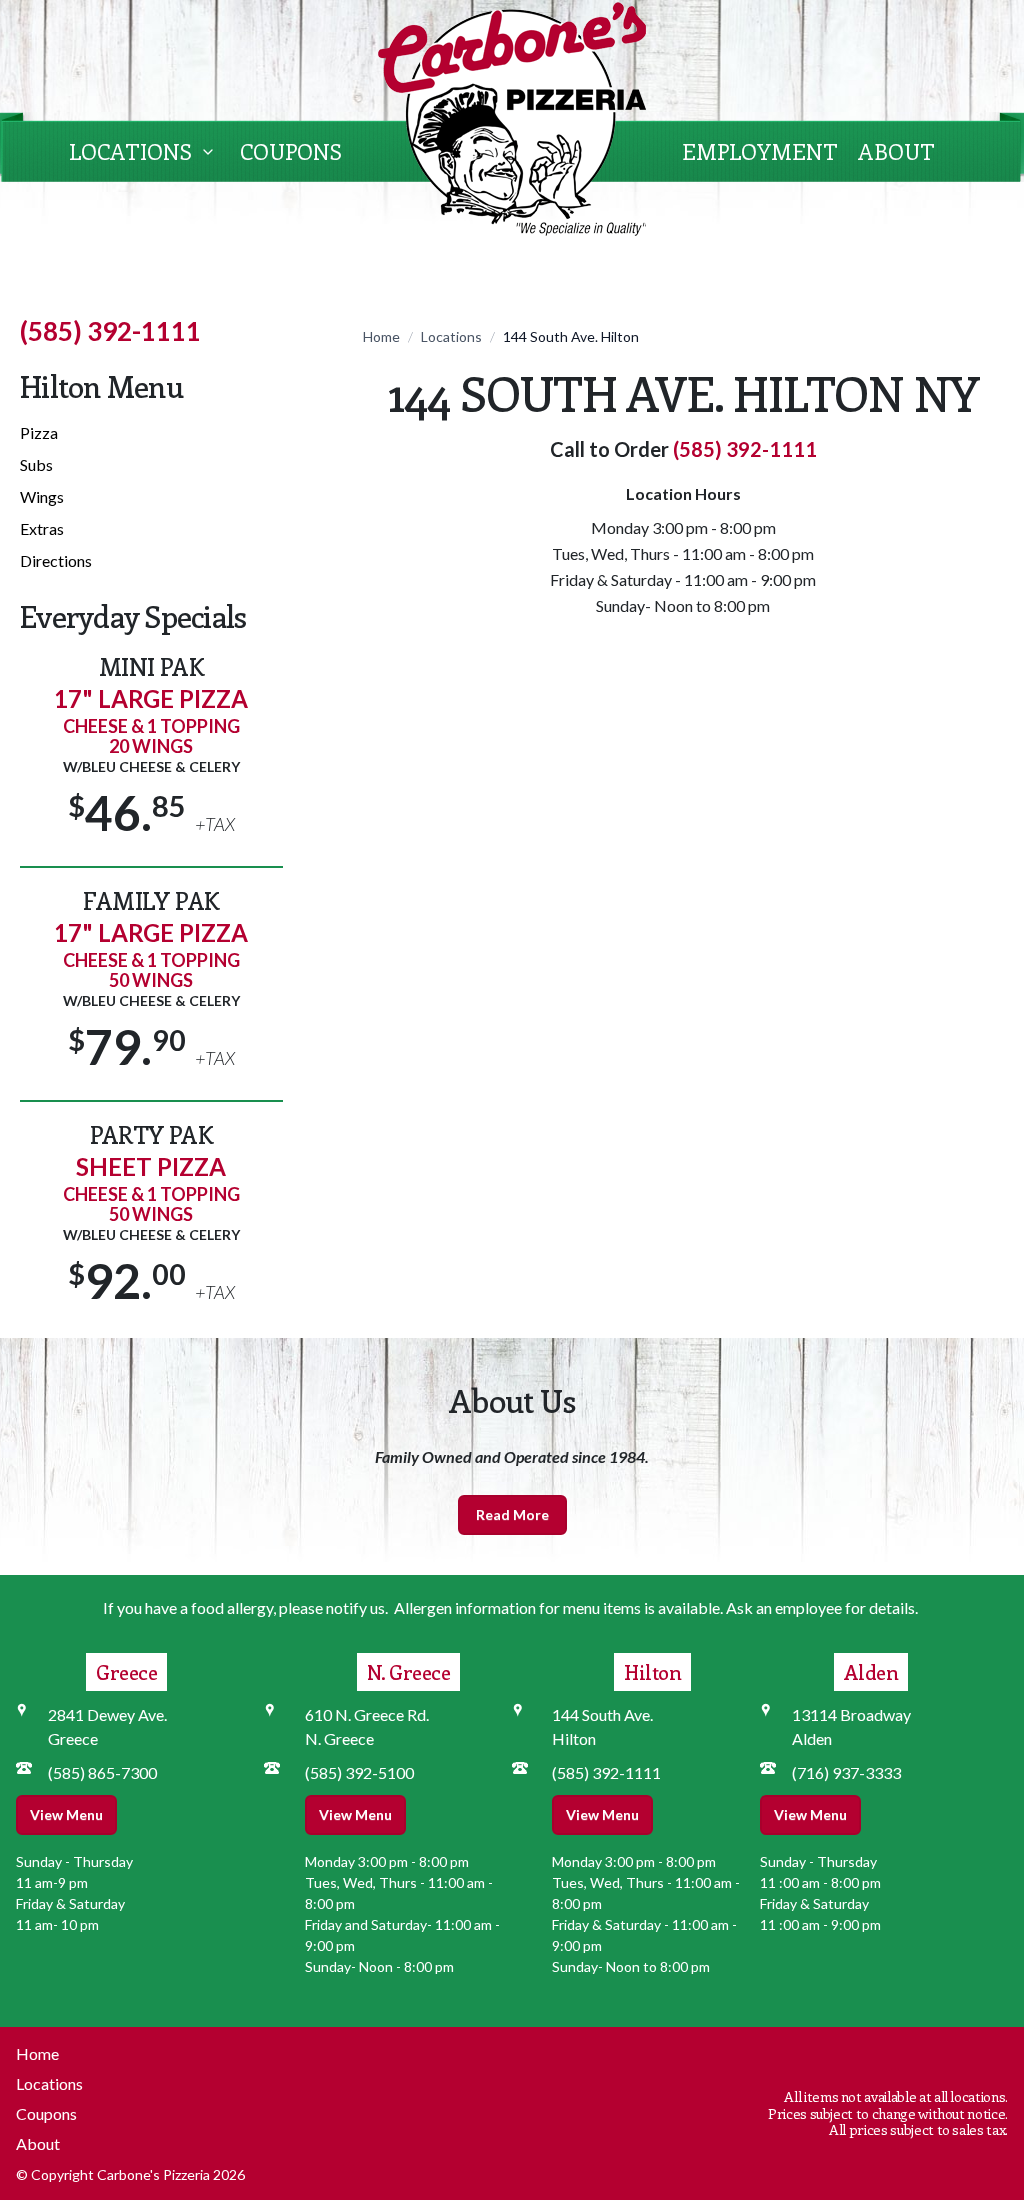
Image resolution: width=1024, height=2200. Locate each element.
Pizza (39, 432)
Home (381, 336)
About (896, 151)
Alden (871, 1671)
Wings (42, 496)
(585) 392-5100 (359, 1772)
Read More (512, 1514)
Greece (126, 1671)
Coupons (291, 151)
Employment (760, 151)
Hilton (652, 1671)
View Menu (66, 1814)
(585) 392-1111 (110, 331)
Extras (42, 528)
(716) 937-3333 (846, 1772)
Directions (56, 560)
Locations (130, 151)
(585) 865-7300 (102, 1772)
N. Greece (409, 1671)
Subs (36, 464)
